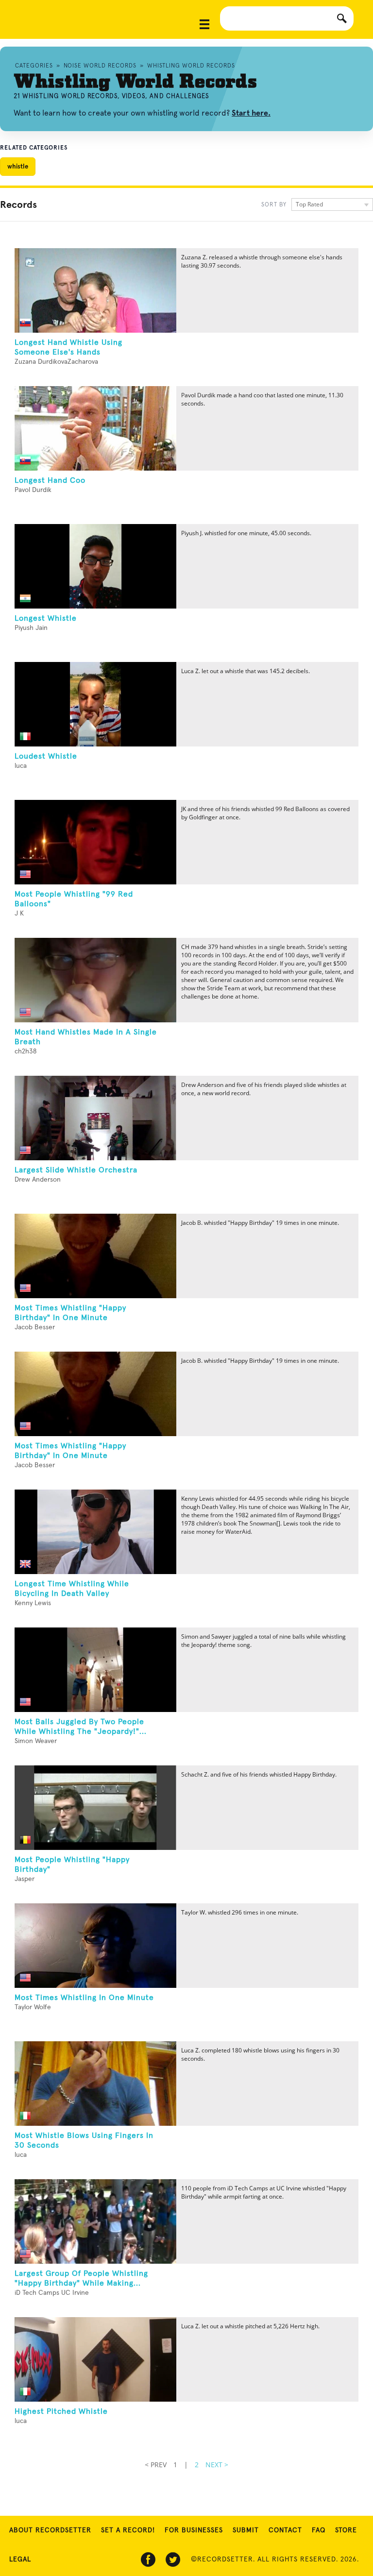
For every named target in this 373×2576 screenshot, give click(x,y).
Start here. (251, 113)
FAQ (319, 2530)
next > (217, 2465)
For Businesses (194, 2530)
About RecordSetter (50, 2530)
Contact (285, 2530)
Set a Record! (128, 2530)
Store (346, 2530)
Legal (20, 2559)
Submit (246, 2530)
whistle (18, 166)
